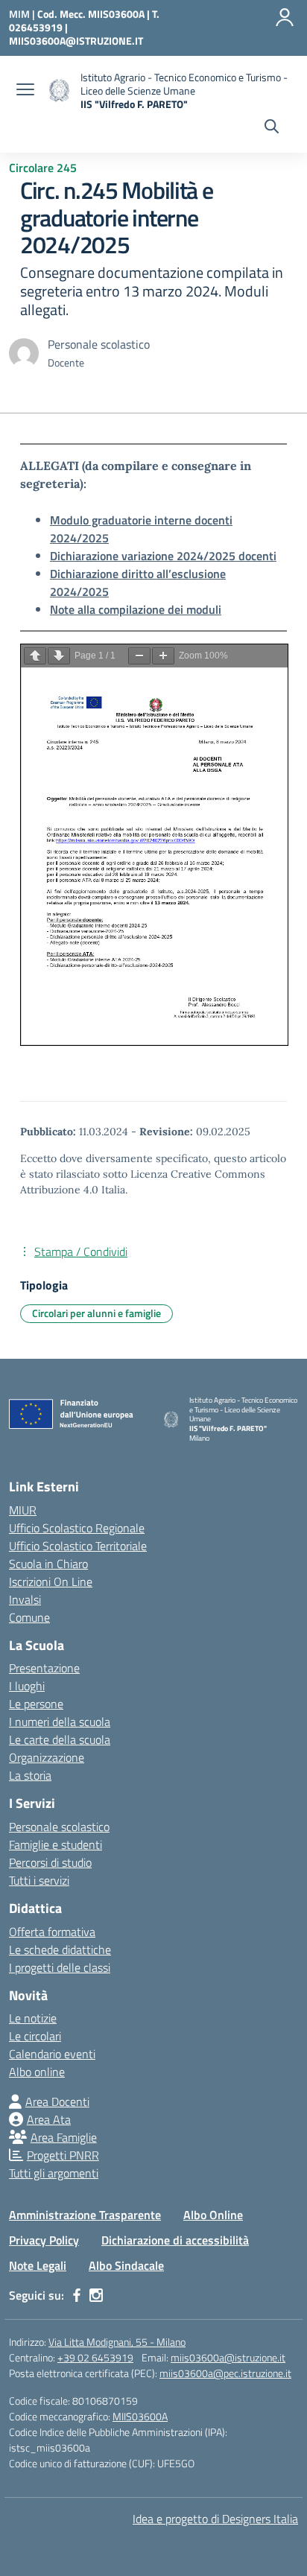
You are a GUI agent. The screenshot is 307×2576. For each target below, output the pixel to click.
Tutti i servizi (39, 1880)
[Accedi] (285, 17)
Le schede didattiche (60, 1950)
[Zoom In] (163, 656)
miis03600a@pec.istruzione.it (225, 2373)
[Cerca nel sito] (272, 128)
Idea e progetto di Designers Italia (215, 2519)
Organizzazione (47, 1757)
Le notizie (33, 2018)
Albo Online (213, 2215)
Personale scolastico (59, 1827)
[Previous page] (35, 656)
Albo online (37, 2072)
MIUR (23, 1510)
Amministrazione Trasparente (85, 2215)
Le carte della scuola (60, 1739)
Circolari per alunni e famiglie (96, 1313)
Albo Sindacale (126, 2265)
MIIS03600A (140, 2416)
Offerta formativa (52, 1932)
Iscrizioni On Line (51, 1582)
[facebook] (77, 2295)
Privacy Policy (44, 2240)
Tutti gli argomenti (54, 2173)
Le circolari (35, 2036)
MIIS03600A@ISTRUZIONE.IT (76, 41)
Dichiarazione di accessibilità (175, 2240)
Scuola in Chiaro (48, 1564)
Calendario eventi (52, 2054)
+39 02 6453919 (95, 2357)
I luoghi (27, 1686)
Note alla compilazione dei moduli (136, 609)
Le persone (36, 1704)
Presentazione (44, 1668)
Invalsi (25, 1599)
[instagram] (96, 2295)
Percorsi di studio (50, 1862)
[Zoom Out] (139, 656)
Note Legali (38, 2265)
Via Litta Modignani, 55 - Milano (117, 2342)
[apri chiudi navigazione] (25, 91)
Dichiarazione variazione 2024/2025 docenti (163, 556)
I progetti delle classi (60, 1967)
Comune (29, 1617)
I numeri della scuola (60, 1722)
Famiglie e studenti (56, 1844)
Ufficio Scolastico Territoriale (78, 1546)
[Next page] (59, 656)
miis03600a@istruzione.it (228, 2357)
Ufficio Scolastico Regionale (77, 1528)
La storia (30, 1775)
